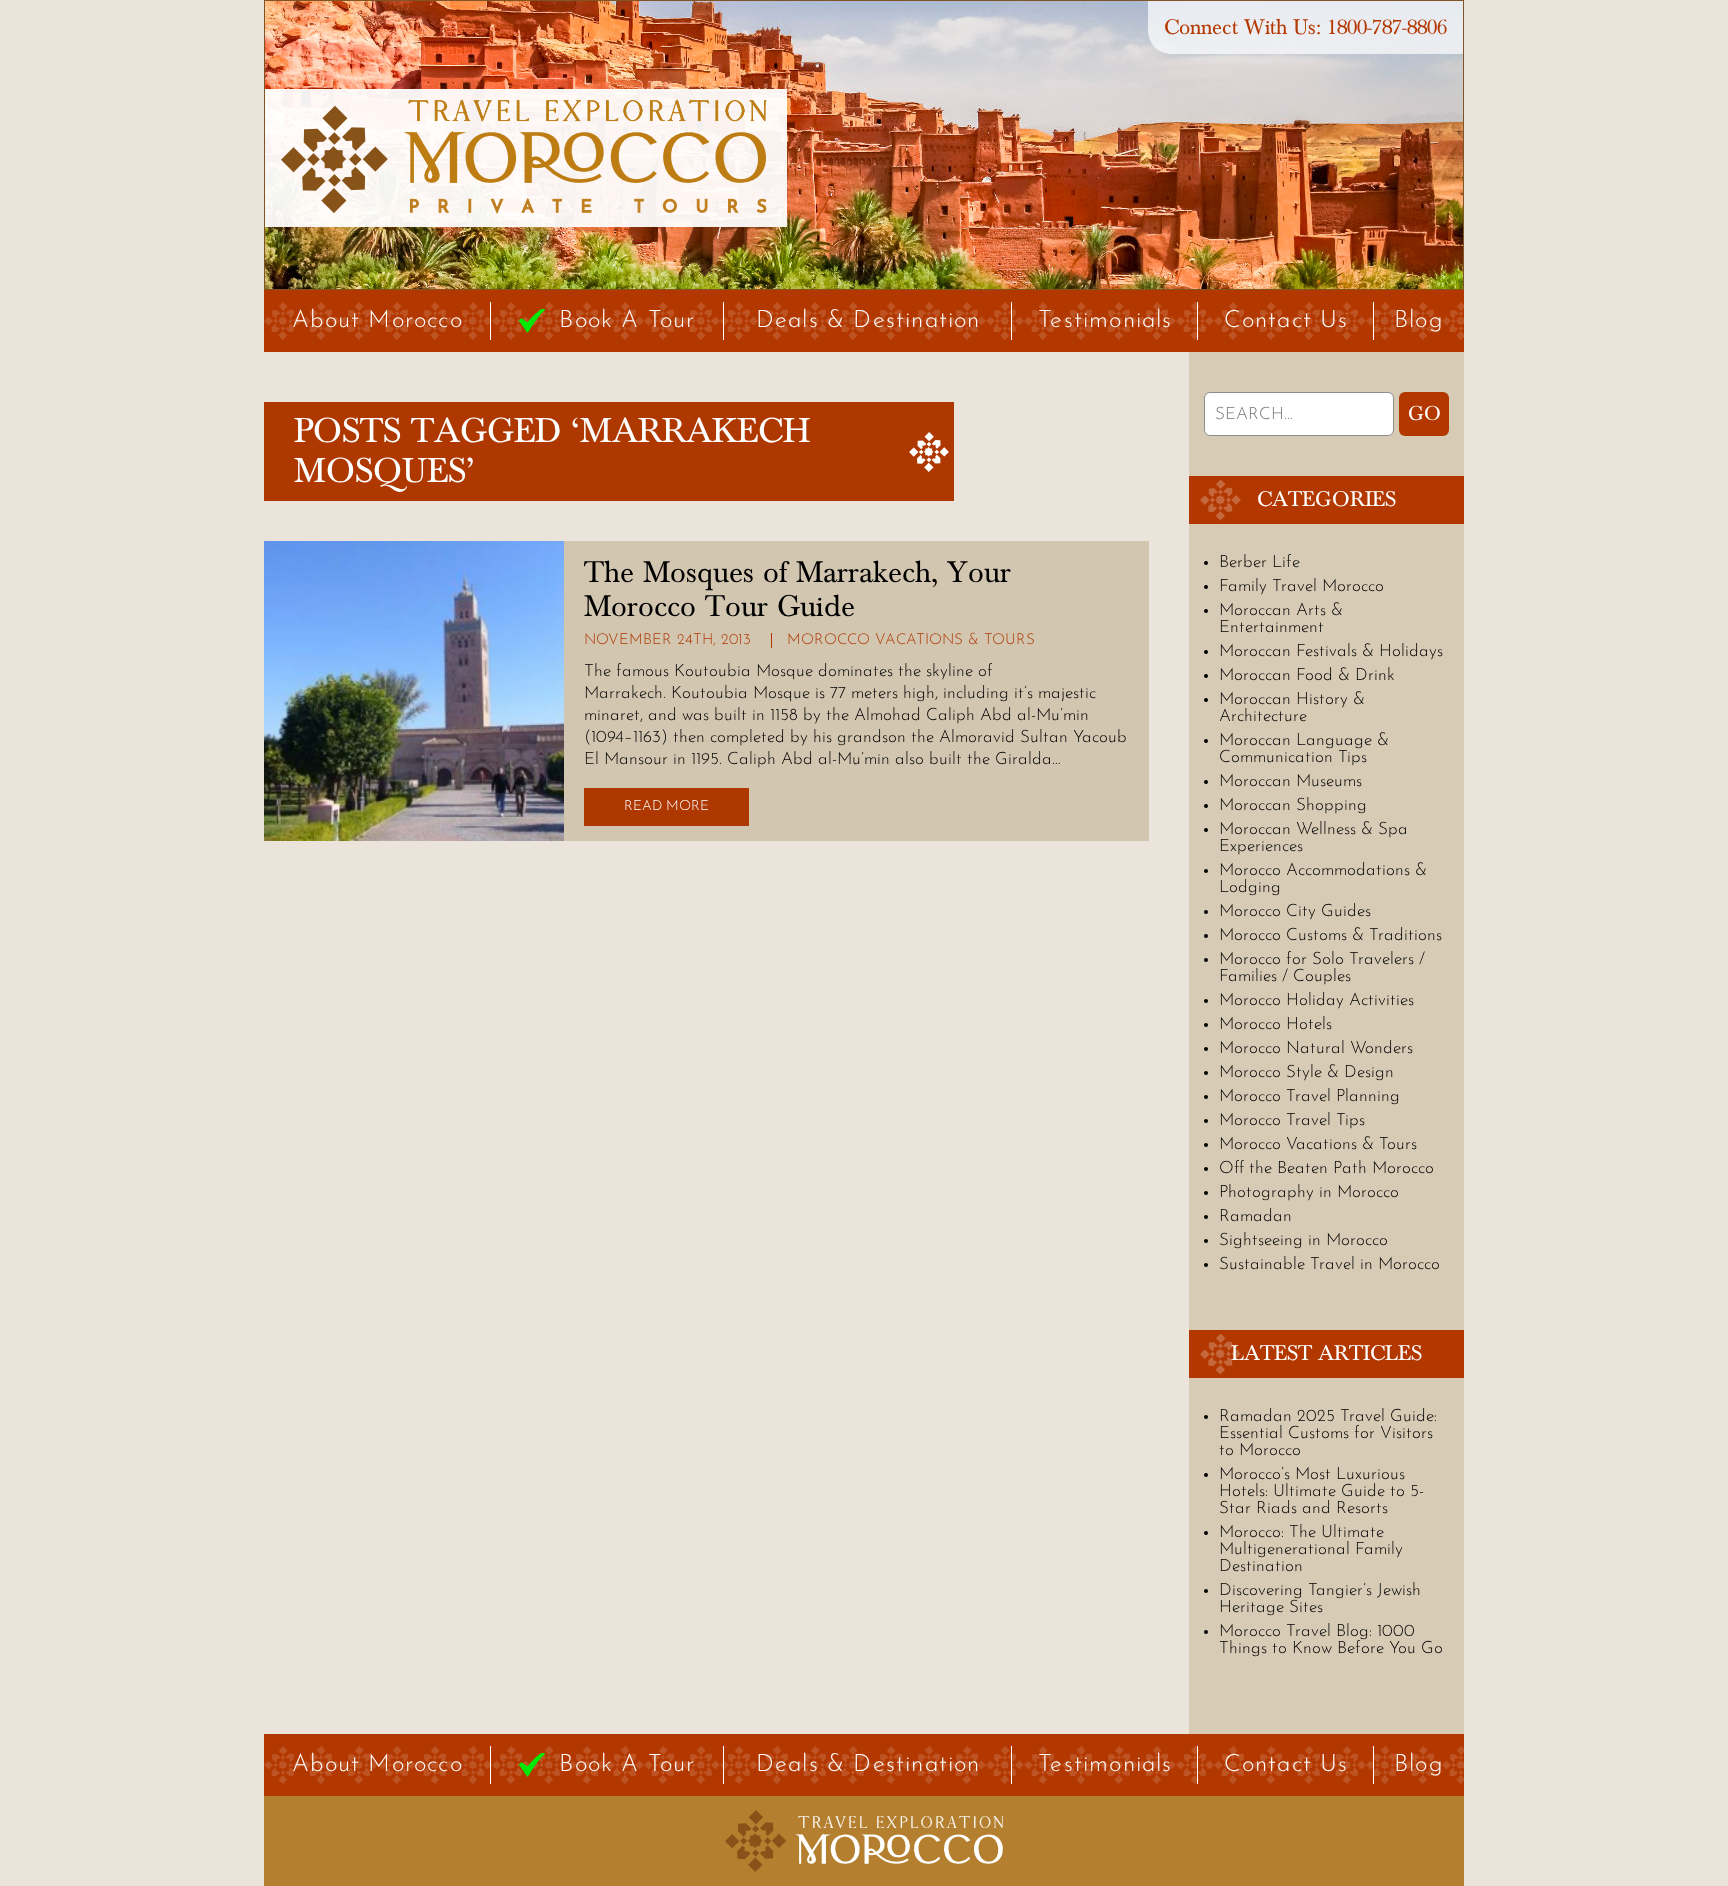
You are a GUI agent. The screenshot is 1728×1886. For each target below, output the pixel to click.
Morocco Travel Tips (1292, 1120)
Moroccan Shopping (1293, 805)
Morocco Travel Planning (1309, 1096)
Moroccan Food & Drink (1307, 675)
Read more (666, 806)
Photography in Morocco (1309, 1192)
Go (1424, 414)
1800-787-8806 (1387, 27)
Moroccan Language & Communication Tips (1304, 749)
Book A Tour (627, 321)
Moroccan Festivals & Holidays (1331, 651)
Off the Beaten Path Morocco (1326, 1168)
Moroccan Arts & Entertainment (1281, 619)
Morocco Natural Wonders (1316, 1048)
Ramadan (1255, 1216)
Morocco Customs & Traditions (1330, 935)
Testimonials (1105, 321)
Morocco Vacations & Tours (911, 640)
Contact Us (1286, 321)
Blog (1419, 321)
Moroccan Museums (1290, 781)
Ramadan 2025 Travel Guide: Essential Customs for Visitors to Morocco (1328, 1433)
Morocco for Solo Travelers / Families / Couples (1322, 968)
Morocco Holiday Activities (1316, 1000)
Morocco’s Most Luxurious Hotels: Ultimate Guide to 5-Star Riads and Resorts (1321, 1491)
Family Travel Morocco (1301, 586)
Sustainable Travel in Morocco (1329, 1264)
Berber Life (1259, 562)
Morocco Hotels (1275, 1024)
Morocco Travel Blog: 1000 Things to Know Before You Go (1331, 1640)
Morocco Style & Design (1306, 1072)
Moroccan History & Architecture (1292, 708)
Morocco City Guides (1295, 911)
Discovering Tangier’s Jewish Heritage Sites (1320, 1599)
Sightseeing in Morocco (1303, 1240)
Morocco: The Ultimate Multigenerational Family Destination (1311, 1549)
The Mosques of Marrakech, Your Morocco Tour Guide (797, 590)
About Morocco (377, 321)
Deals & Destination (868, 321)
